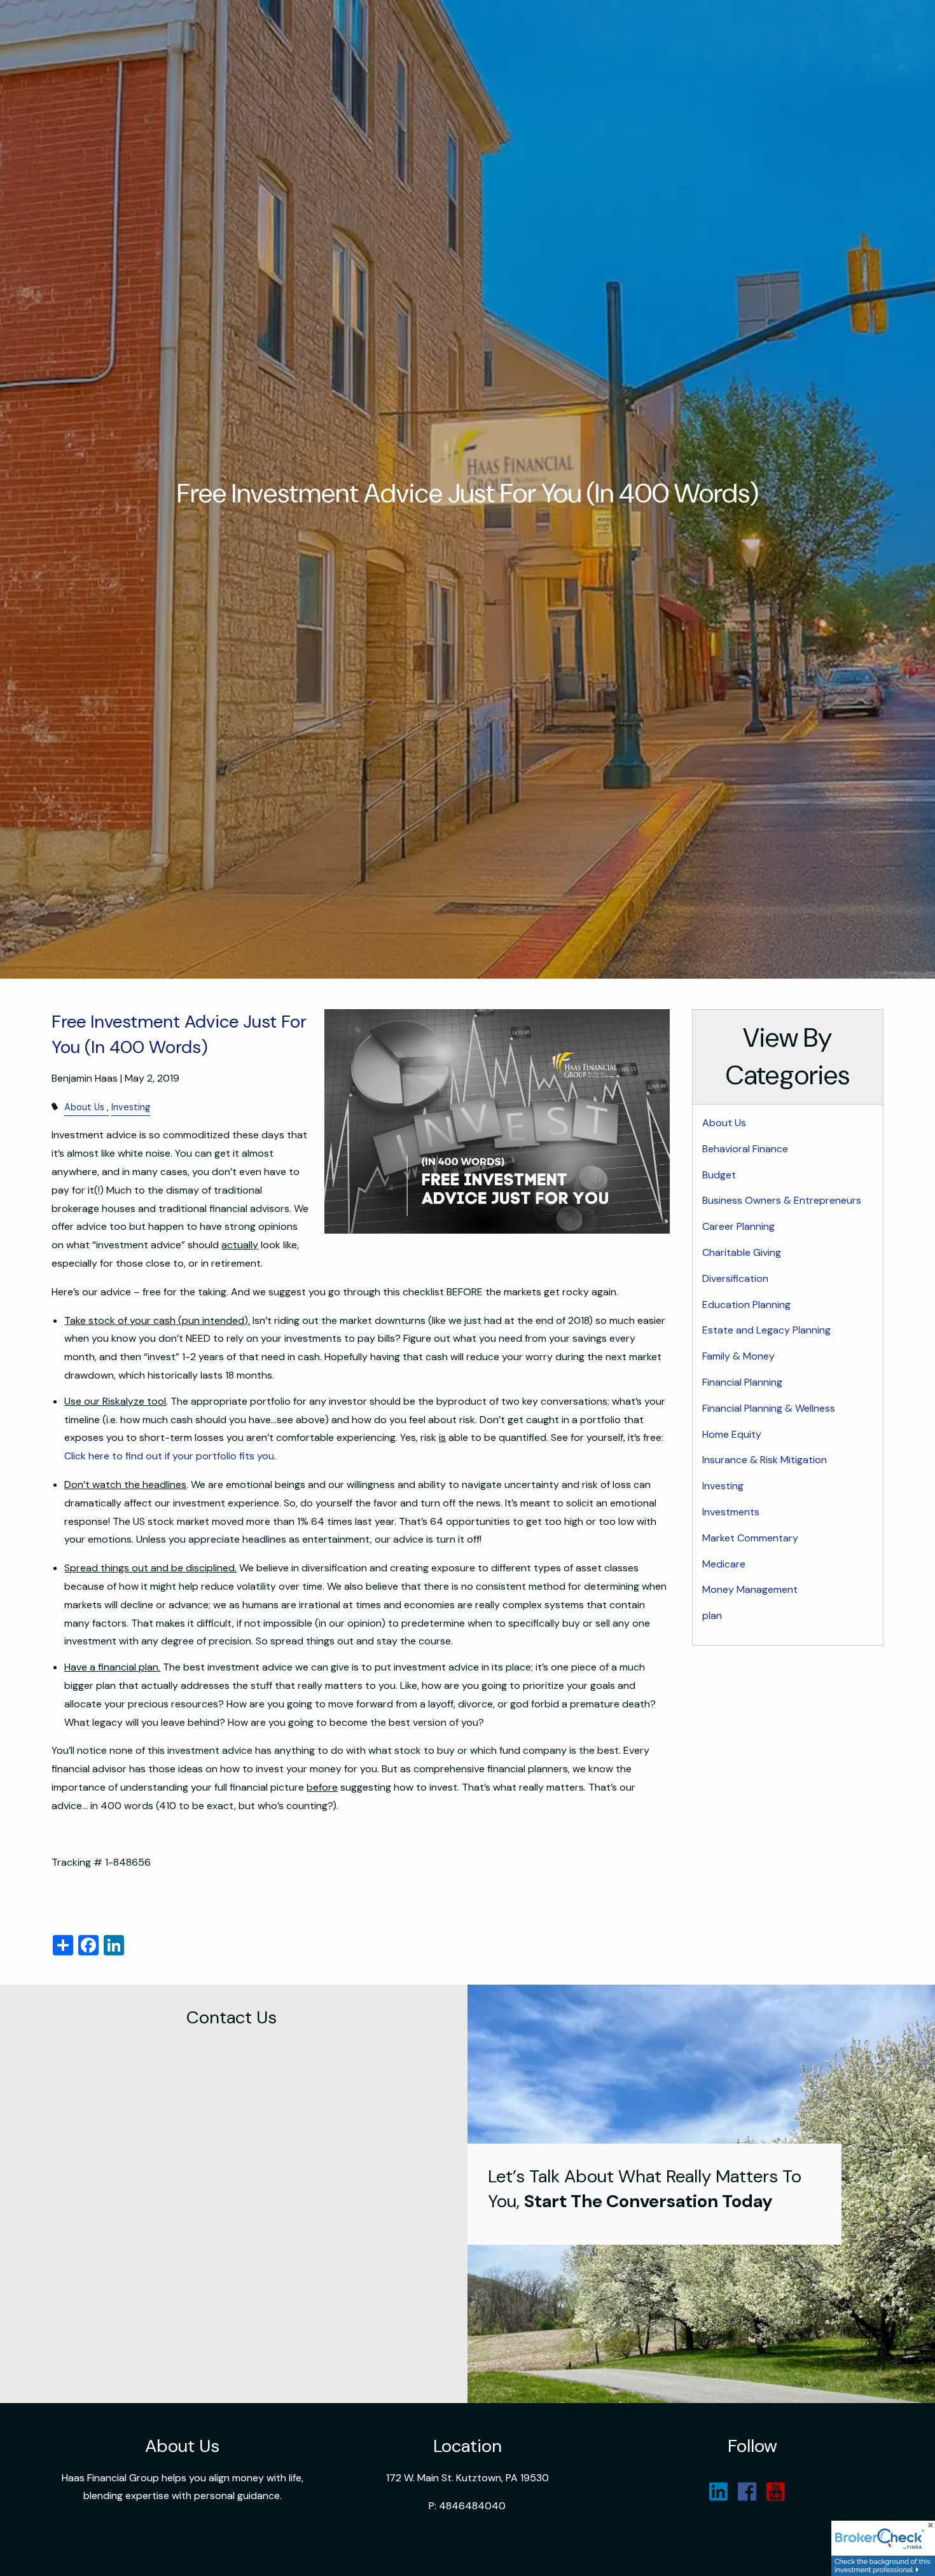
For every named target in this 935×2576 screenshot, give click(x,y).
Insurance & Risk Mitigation (765, 1460)
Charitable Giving (742, 1252)
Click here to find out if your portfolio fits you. (170, 1456)
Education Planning (746, 1305)
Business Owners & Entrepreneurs (782, 1200)
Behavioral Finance (745, 1149)
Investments (731, 1512)
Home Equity (732, 1434)
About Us (84, 1107)
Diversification (735, 1278)
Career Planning (738, 1226)
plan (712, 1615)
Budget (719, 1175)
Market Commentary (750, 1538)
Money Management (750, 1589)
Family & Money (738, 1356)
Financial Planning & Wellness (769, 1408)
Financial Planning (742, 1382)
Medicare (724, 1564)
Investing (131, 1107)
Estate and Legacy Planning (766, 1330)
